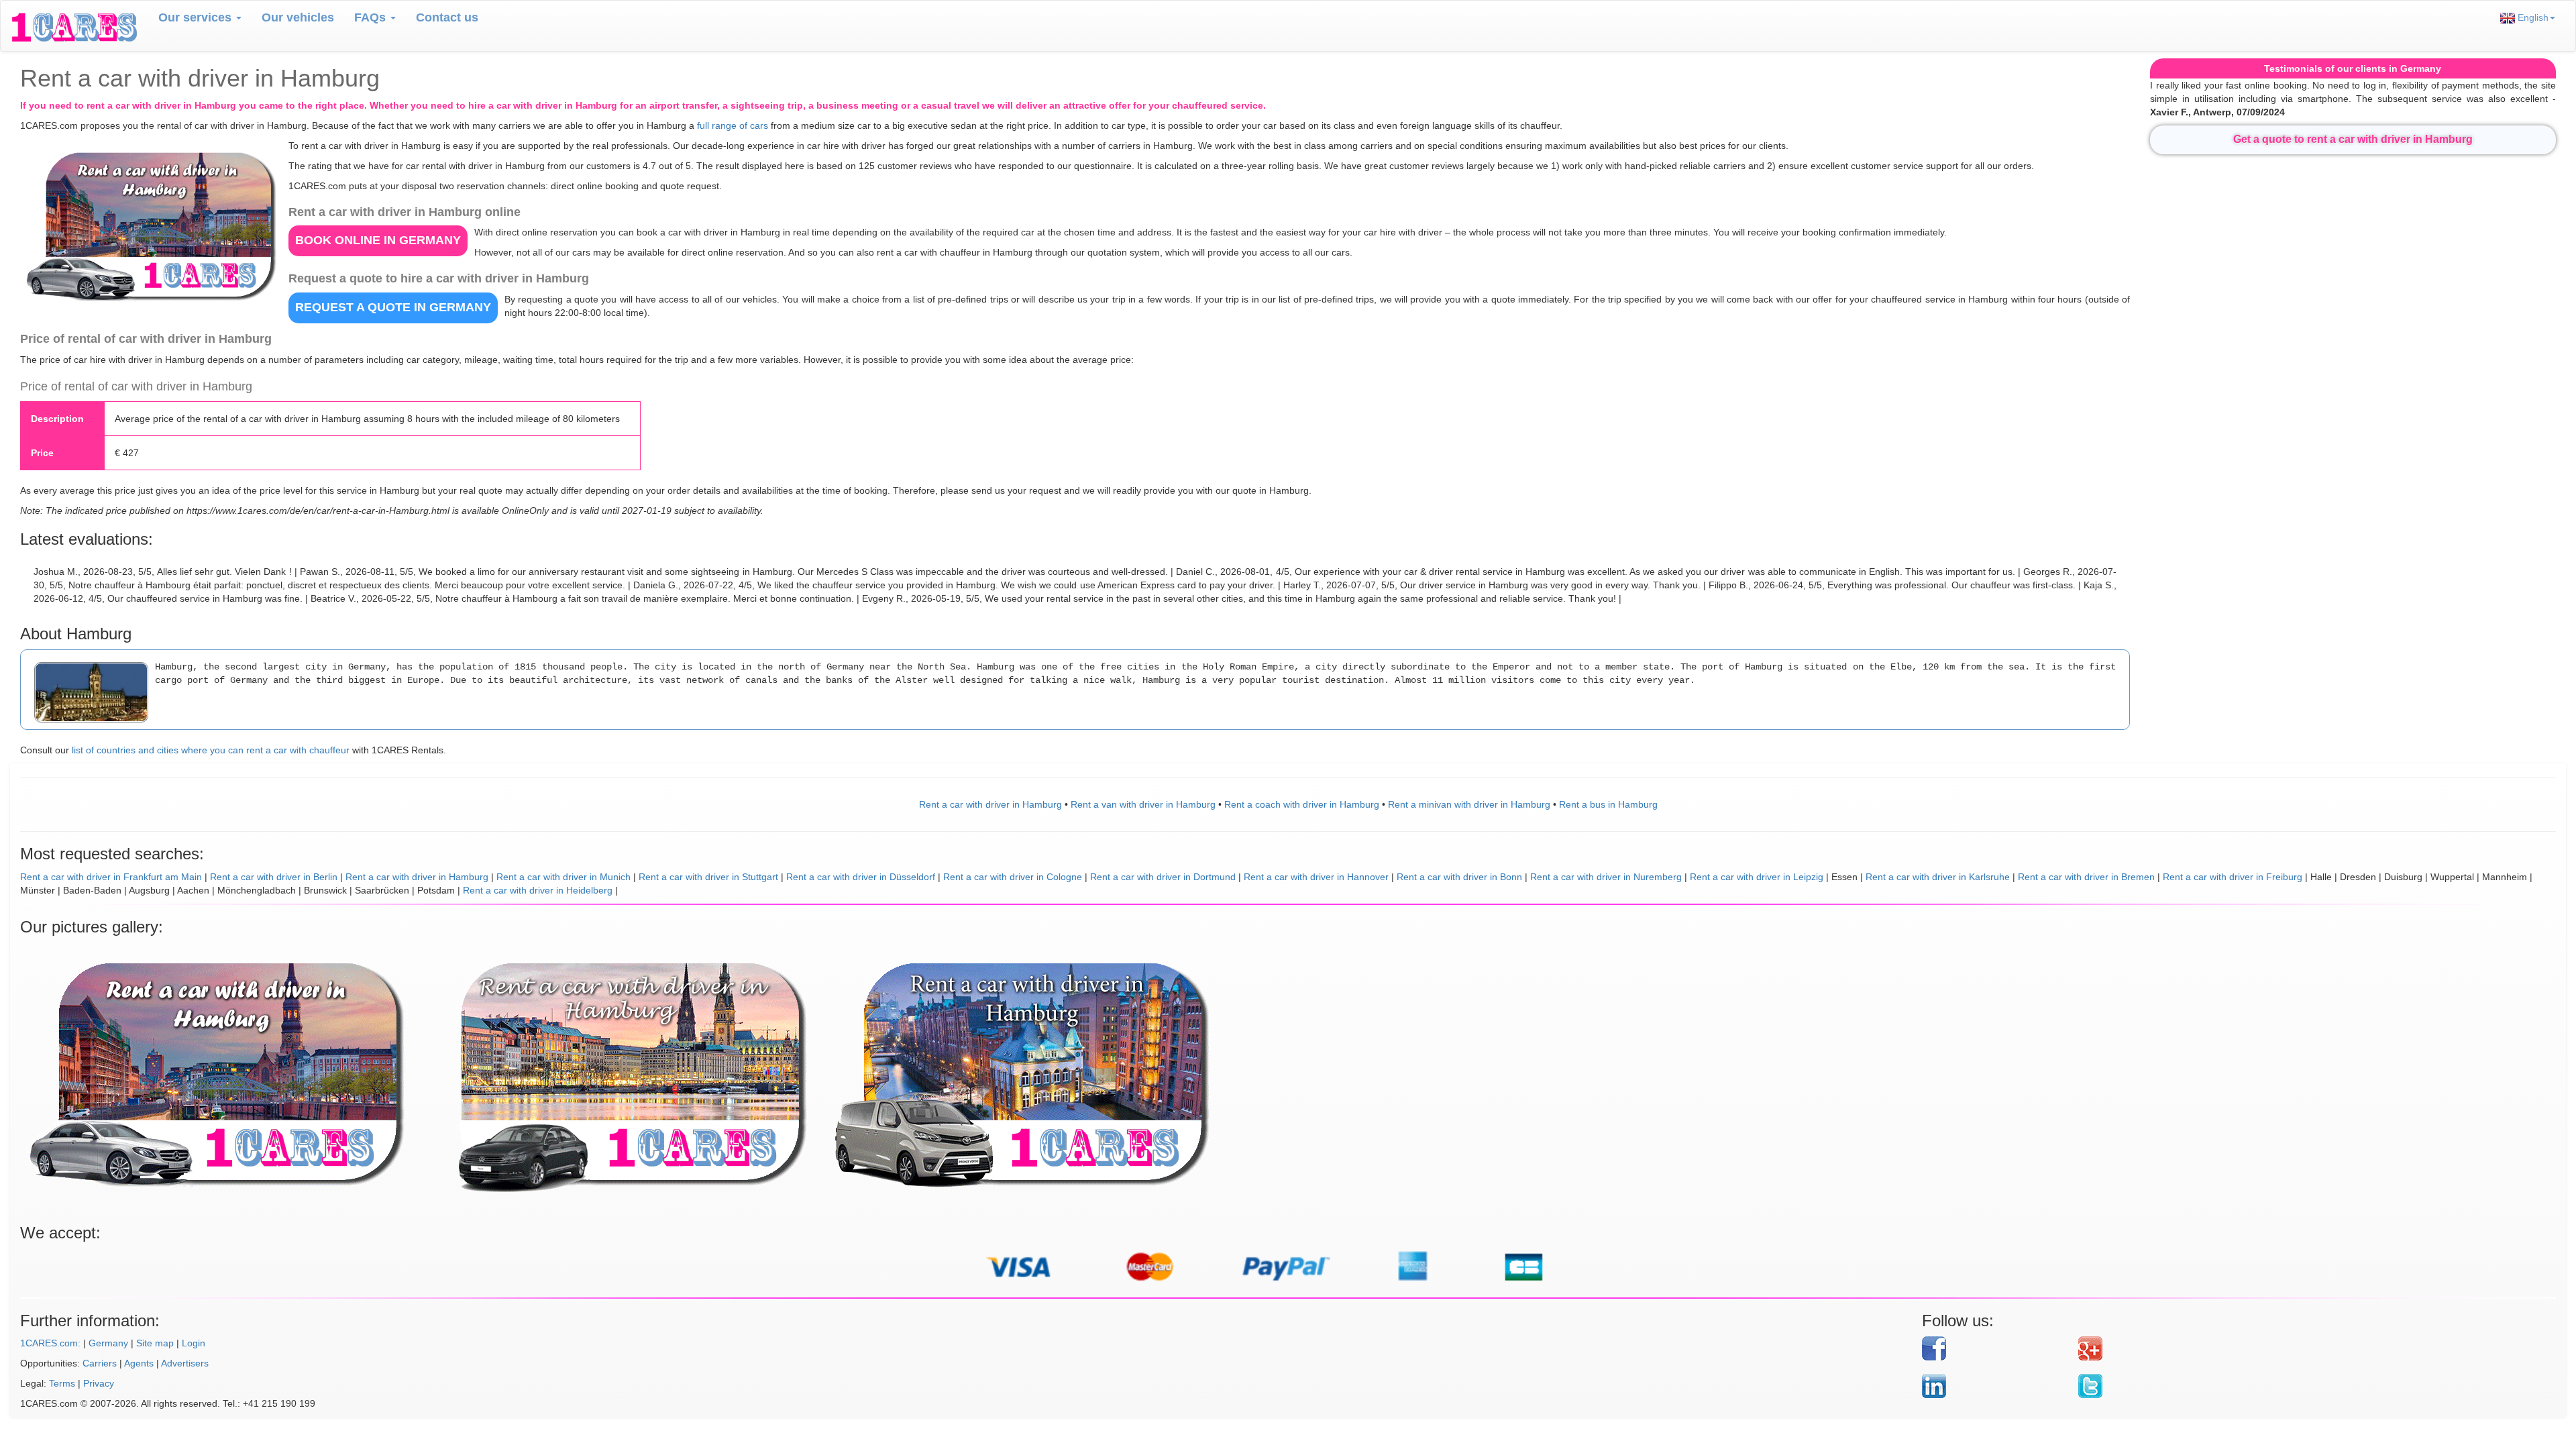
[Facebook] (1995, 1348)
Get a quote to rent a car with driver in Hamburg (2353, 139)
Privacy (99, 1383)
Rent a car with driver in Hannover (1316, 877)
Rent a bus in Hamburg (1608, 804)
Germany (108, 1343)
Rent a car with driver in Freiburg (2233, 877)
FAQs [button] (372, 17)
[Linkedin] (1995, 1386)
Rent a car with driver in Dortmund (1163, 877)
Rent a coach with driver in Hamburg (1302, 804)
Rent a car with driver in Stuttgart (708, 877)
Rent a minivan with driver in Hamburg (1469, 804)
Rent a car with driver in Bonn (1459, 877)
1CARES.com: (50, 1343)
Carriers (100, 1363)
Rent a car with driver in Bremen (2086, 877)
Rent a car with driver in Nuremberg (1606, 877)
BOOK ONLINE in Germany (378, 240)
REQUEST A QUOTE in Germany (393, 307)
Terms (62, 1383)
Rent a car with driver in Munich (563, 877)
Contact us (447, 17)
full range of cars (733, 125)
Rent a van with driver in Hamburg (1143, 804)
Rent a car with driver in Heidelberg (538, 890)
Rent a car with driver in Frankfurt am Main (111, 877)
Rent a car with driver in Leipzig (1757, 877)
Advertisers (185, 1363)
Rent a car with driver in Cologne (1013, 877)
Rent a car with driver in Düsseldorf (861, 877)
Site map (155, 1343)
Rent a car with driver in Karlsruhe (1938, 877)
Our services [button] (197, 17)
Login (194, 1343)
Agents (139, 1363)
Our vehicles (298, 17)
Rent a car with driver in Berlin (274, 877)
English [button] (2532, 17)
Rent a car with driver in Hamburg (990, 804)
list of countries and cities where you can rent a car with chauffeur (211, 750)
